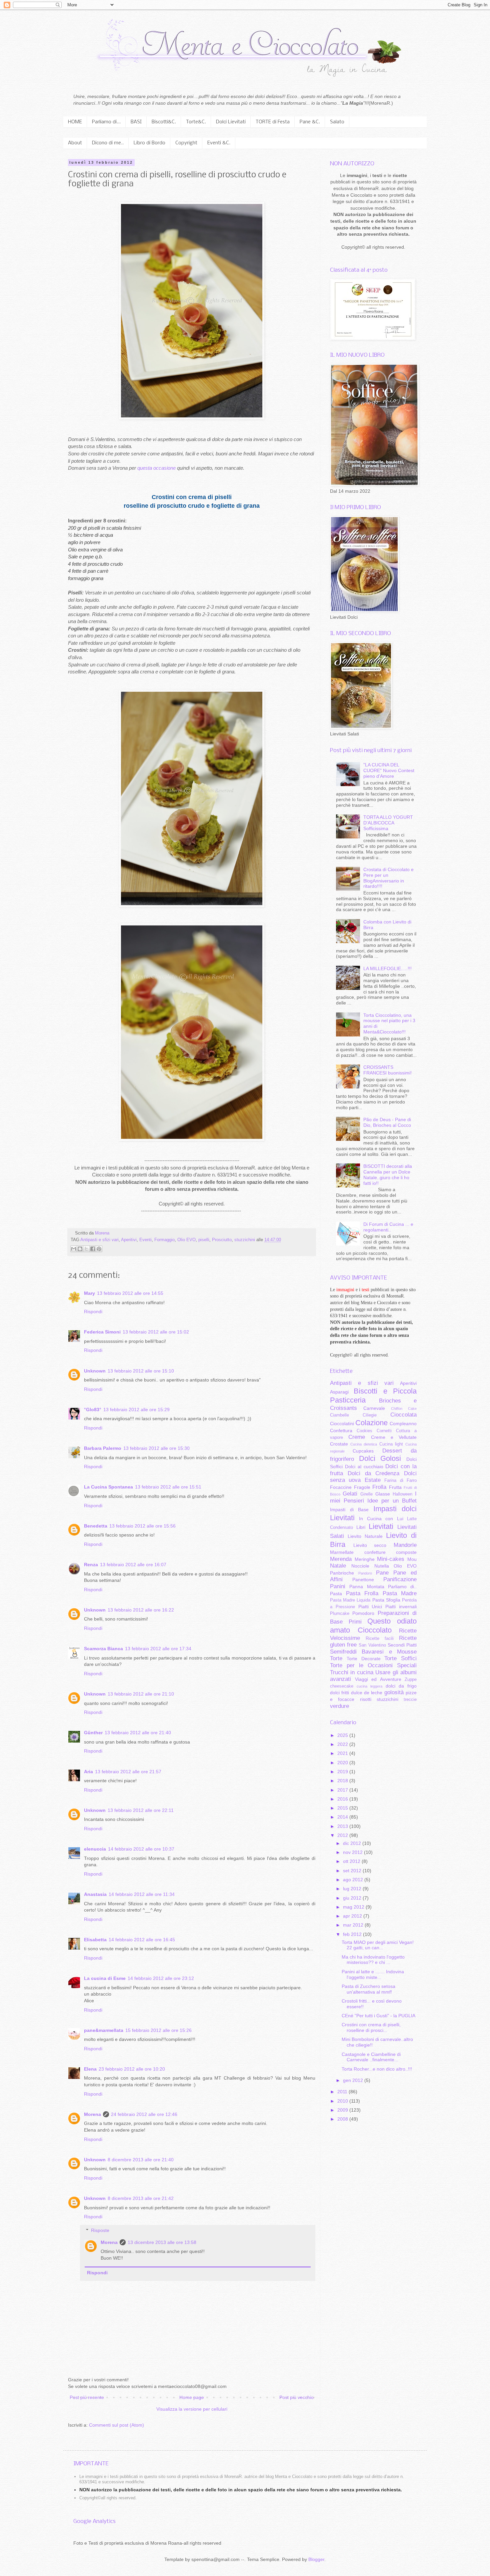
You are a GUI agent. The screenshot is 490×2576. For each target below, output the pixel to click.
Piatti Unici (370, 1607)
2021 (343, 1753)
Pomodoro (363, 1613)
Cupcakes (363, 1451)
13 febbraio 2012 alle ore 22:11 (141, 1810)
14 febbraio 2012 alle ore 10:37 (141, 1849)
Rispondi (93, 1312)
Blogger (316, 2559)
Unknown (95, 1371)
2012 (343, 1835)
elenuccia (95, 1849)
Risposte (100, 2230)
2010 (343, 2101)
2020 (343, 1763)
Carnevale (374, 1408)
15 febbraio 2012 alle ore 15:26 (158, 2030)
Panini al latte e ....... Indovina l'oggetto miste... (373, 1974)
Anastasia (95, 1894)
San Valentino (372, 1645)
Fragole (362, 1487)
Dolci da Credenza (374, 1473)
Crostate (339, 1444)
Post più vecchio (296, 2397)
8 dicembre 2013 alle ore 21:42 (141, 2198)
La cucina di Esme (105, 1978)
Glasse (383, 1494)
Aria (88, 1772)
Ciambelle (339, 1415)
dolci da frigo (401, 1686)
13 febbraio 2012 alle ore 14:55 (130, 1293)
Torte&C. (196, 122)
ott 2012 (352, 1861)
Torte (336, 1658)
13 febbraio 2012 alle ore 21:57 (128, 1772)
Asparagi (339, 1392)
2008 (343, 2119)
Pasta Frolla (362, 1593)
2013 (343, 1826)
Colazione (371, 1423)
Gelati (350, 1494)
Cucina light (391, 1444)
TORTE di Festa (273, 122)
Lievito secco (370, 1545)
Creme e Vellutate (394, 1437)
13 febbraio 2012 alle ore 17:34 (158, 1649)
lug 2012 (353, 1889)
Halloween (402, 1494)
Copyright (186, 143)
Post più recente (87, 2397)
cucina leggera (369, 1686)
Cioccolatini (342, 1424)
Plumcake (340, 1614)
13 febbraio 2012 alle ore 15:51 (168, 1487)
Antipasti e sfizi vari (99, 1240)
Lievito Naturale (365, 1536)
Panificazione (400, 1579)
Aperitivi (129, 1240)
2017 (343, 1790)
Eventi (145, 1240)
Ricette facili (380, 1639)
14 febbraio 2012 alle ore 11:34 (142, 1894)
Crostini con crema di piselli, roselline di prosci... (371, 2027)
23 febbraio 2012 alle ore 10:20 (132, 2069)
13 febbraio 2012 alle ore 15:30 (156, 1448)
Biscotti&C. (164, 122)
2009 (343, 2110)
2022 (343, 1744)
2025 (343, 1735)
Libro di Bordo (149, 143)
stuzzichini (245, 1240)
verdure (339, 1706)
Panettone (363, 1580)
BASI (136, 122)
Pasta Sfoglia (386, 1600)
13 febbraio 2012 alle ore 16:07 (133, 1565)
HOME (75, 122)
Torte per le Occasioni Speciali (373, 1665)
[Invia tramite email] (74, 1249)
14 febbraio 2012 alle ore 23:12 (161, 1978)
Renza (91, 1565)
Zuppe (411, 1680)
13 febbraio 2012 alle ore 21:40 (138, 1733)
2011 (343, 2092)
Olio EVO (186, 1240)
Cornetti (384, 1431)
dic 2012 (353, 1843)
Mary (89, 1293)
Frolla (379, 1487)
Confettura (341, 1431)
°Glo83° (93, 1410)
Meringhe (365, 1559)
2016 (343, 1799)
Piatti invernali (401, 1607)
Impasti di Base (349, 1510)
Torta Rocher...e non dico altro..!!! (377, 2069)
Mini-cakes (391, 1559)
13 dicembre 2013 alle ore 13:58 (162, 2242)
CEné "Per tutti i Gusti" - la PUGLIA (378, 2016)
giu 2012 (353, 1898)
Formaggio (164, 1240)
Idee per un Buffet (392, 1501)
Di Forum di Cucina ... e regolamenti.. (388, 1227)
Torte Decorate (364, 1659)
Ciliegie (370, 1415)
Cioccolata (403, 1415)
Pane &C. (310, 122)
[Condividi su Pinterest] (99, 1249)
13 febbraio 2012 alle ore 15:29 (136, 1410)
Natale (338, 1566)
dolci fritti (339, 1693)
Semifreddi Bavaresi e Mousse (373, 1652)
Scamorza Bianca (103, 1649)
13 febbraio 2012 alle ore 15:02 (156, 1332)
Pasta (336, 1594)
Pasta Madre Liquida (350, 1600)
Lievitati (381, 1526)
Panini (338, 1586)
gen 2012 (354, 2080)
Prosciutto (222, 1240)
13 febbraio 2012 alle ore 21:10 (141, 1694)
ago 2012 (354, 1880)
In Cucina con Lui (381, 1519)
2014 (343, 1817)
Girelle (366, 1494)
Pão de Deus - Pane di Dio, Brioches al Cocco (387, 1122)
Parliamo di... (106, 122)
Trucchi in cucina (352, 1672)
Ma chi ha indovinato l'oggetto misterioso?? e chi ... (373, 1960)
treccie (410, 1700)
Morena (92, 2114)
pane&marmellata (104, 2030)
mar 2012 (354, 1925)
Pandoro (365, 1573)
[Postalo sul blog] (80, 1249)
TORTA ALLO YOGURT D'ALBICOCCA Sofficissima (388, 823)
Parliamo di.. (402, 1587)
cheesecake (342, 1686)
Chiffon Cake (404, 1409)
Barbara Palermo (103, 1448)
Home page (192, 2397)
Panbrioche (342, 1573)
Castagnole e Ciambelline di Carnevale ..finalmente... (371, 2057)
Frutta (395, 1487)
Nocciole (360, 1566)
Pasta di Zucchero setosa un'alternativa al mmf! (368, 1989)
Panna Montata (367, 1587)
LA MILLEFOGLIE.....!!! (387, 968)
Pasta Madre (400, 1593)
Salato (337, 122)
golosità (394, 1692)
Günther (93, 1733)
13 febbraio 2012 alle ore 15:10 (141, 1371)
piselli (204, 1240)
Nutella (382, 1566)
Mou (412, 1559)
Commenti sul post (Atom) (116, 2425)
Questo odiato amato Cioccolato (373, 1626)
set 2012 (353, 1871)
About (75, 143)
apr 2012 (353, 1916)
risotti (366, 1699)
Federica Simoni (102, 1332)
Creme (357, 1437)
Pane (382, 1573)
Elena (90, 2069)
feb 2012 (353, 1934)
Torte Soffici (400, 1658)
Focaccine (341, 1487)
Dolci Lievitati (231, 122)
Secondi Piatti (402, 1645)
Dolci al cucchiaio (364, 1467)
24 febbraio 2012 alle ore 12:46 (144, 2114)
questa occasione (156, 468)
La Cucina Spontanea (108, 1487)
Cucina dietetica (364, 1444)
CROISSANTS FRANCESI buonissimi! (387, 1070)
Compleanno (403, 1424)
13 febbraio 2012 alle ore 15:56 (142, 1526)
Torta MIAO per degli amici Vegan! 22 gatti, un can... (378, 1945)
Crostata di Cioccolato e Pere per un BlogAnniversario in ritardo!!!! (388, 878)
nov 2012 (353, 1852)
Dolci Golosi (380, 1458)
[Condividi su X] (86, 1249)
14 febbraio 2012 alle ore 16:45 (142, 1940)
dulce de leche (367, 1693)
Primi (355, 1622)
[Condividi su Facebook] (93, 1249)
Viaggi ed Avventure (378, 1679)
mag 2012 (354, 1907)
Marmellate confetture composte (373, 1552)
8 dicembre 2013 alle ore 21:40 (141, 2160)
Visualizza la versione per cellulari (192, 2409)
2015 (343, 1808)
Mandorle (405, 1545)
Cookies (364, 1431)
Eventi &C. (219, 143)
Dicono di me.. (108, 143)
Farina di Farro (400, 1481)
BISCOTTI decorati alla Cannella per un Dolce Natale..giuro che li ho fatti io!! (388, 1174)
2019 (343, 1772)
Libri (361, 1527)
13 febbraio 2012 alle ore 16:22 (141, 1610)
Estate (373, 1480)
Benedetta (96, 1526)
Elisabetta (95, 1940)
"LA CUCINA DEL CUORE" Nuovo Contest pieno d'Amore (389, 770)
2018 (343, 1781)
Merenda (341, 1559)
